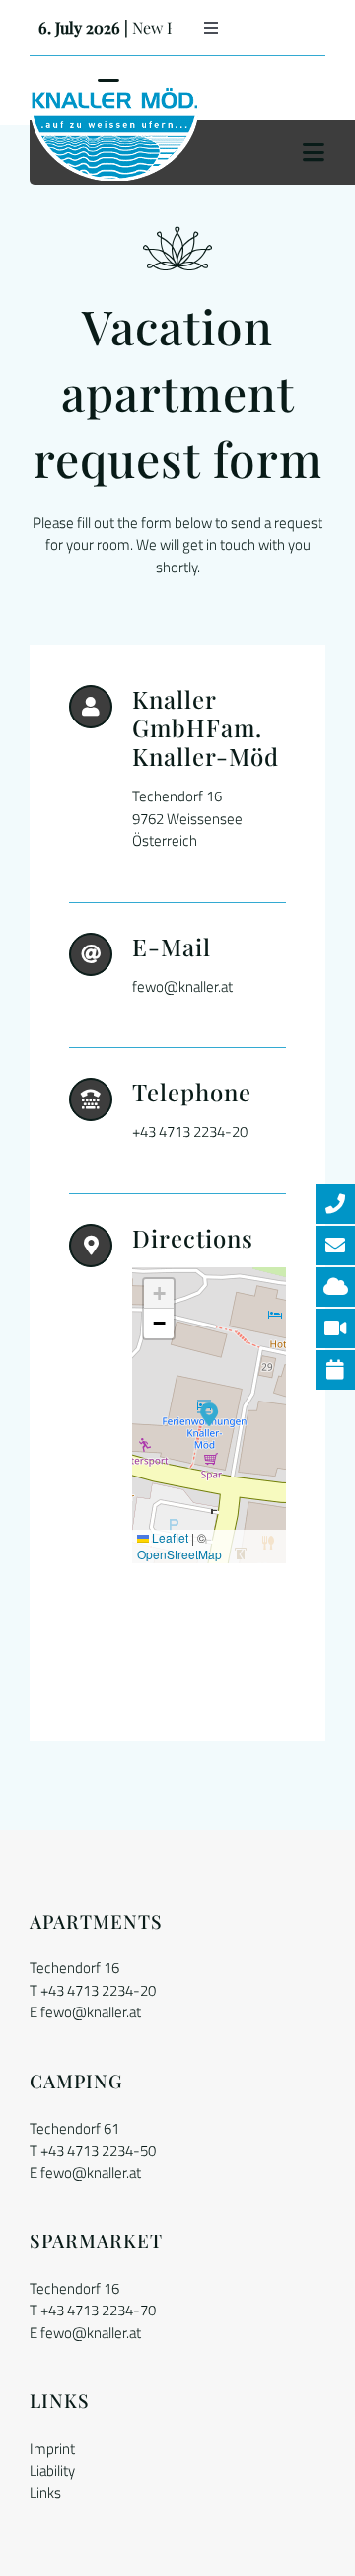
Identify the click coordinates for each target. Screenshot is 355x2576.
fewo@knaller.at (91, 2012)
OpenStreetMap (179, 1554)
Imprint (52, 2448)
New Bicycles (108, 27)
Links (45, 2493)
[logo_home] (114, 94)
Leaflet (169, 1537)
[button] (210, 1415)
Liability (52, 2471)
